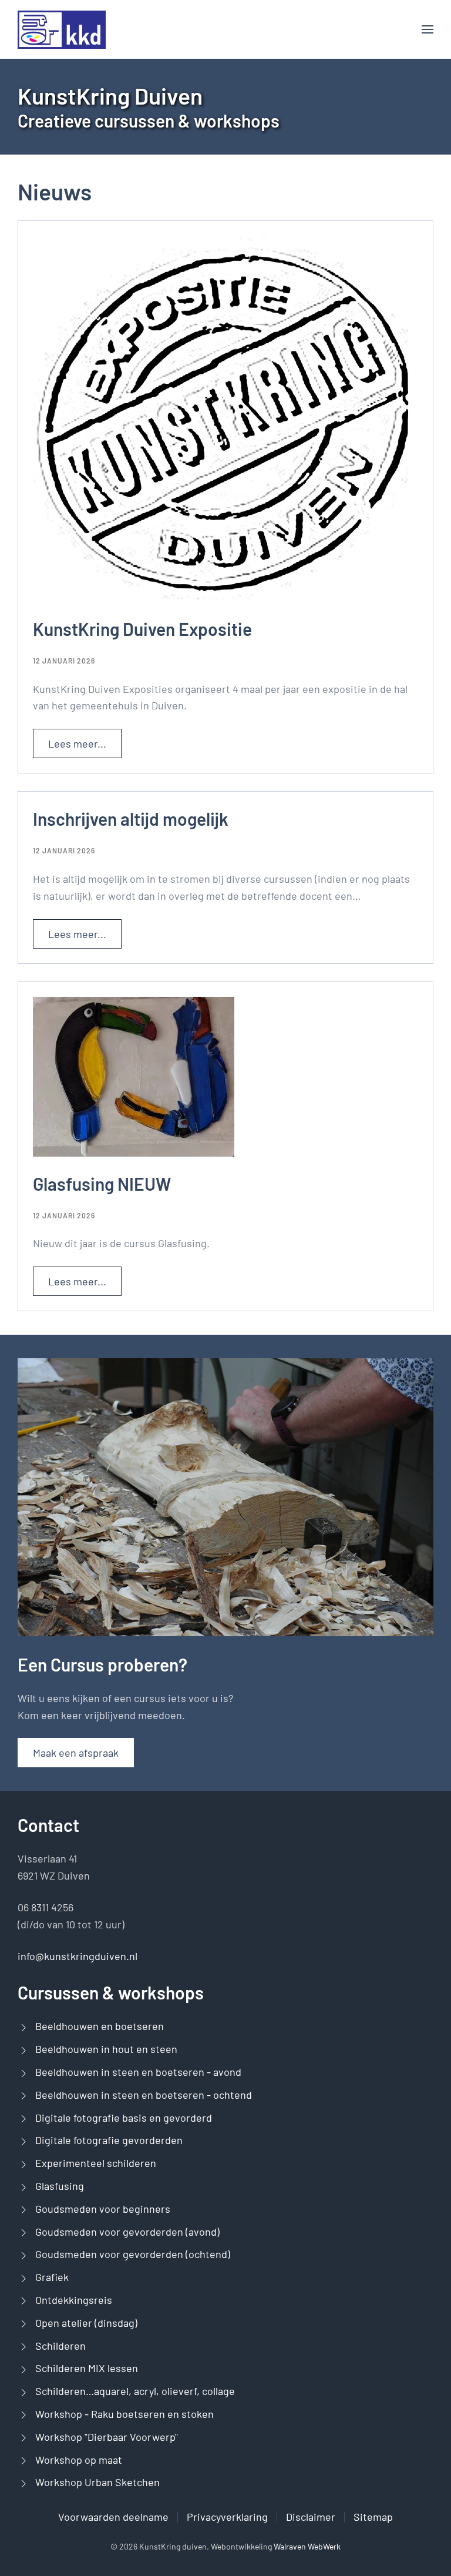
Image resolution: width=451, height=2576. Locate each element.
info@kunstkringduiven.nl (78, 1956)
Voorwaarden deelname (113, 2517)
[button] (428, 29)
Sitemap (373, 2517)
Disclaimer (311, 2517)
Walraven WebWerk (307, 2546)
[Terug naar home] (62, 29)
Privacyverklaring (227, 2517)
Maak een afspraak (76, 1753)
